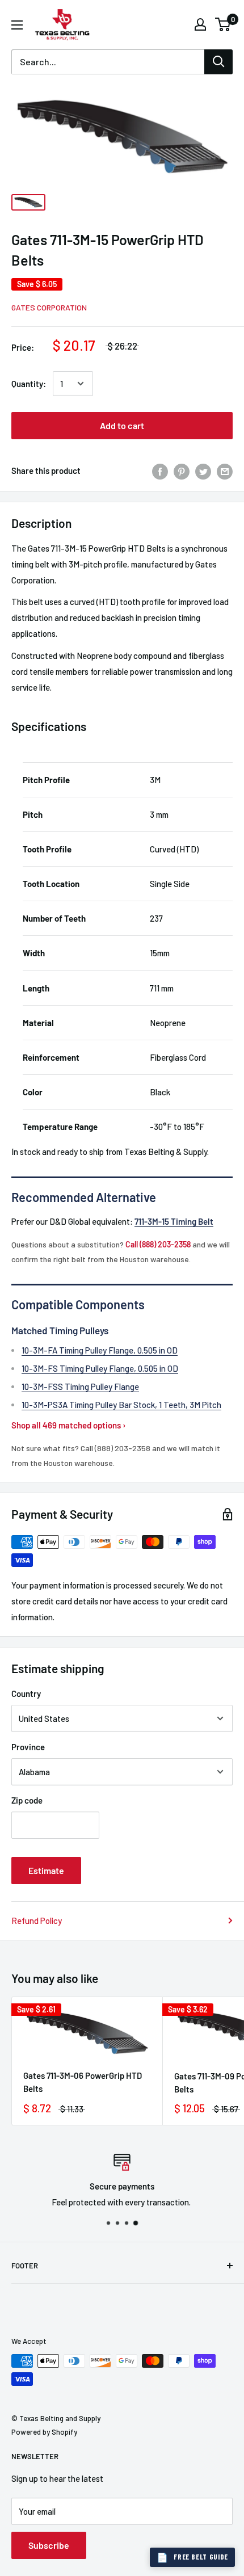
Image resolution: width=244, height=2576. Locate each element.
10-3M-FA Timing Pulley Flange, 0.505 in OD (100, 1350)
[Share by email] (225, 470)
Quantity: (29, 384)
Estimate (46, 1870)
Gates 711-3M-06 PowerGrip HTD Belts (83, 2082)
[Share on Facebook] (160, 470)
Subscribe (49, 2545)
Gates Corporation (49, 307)
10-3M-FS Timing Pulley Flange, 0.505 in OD (100, 1368)
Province (28, 1747)
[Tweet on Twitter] (203, 470)
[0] (223, 24)
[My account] (200, 24)
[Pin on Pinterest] (182, 470)
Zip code (27, 1800)
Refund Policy (37, 1921)
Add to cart (122, 425)
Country (26, 1693)
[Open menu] (17, 25)
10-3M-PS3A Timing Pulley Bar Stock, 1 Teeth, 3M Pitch (121, 1405)
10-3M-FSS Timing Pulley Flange (80, 1386)
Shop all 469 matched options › (69, 1425)
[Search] (218, 62)
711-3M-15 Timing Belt (174, 1221)
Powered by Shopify (44, 2432)
